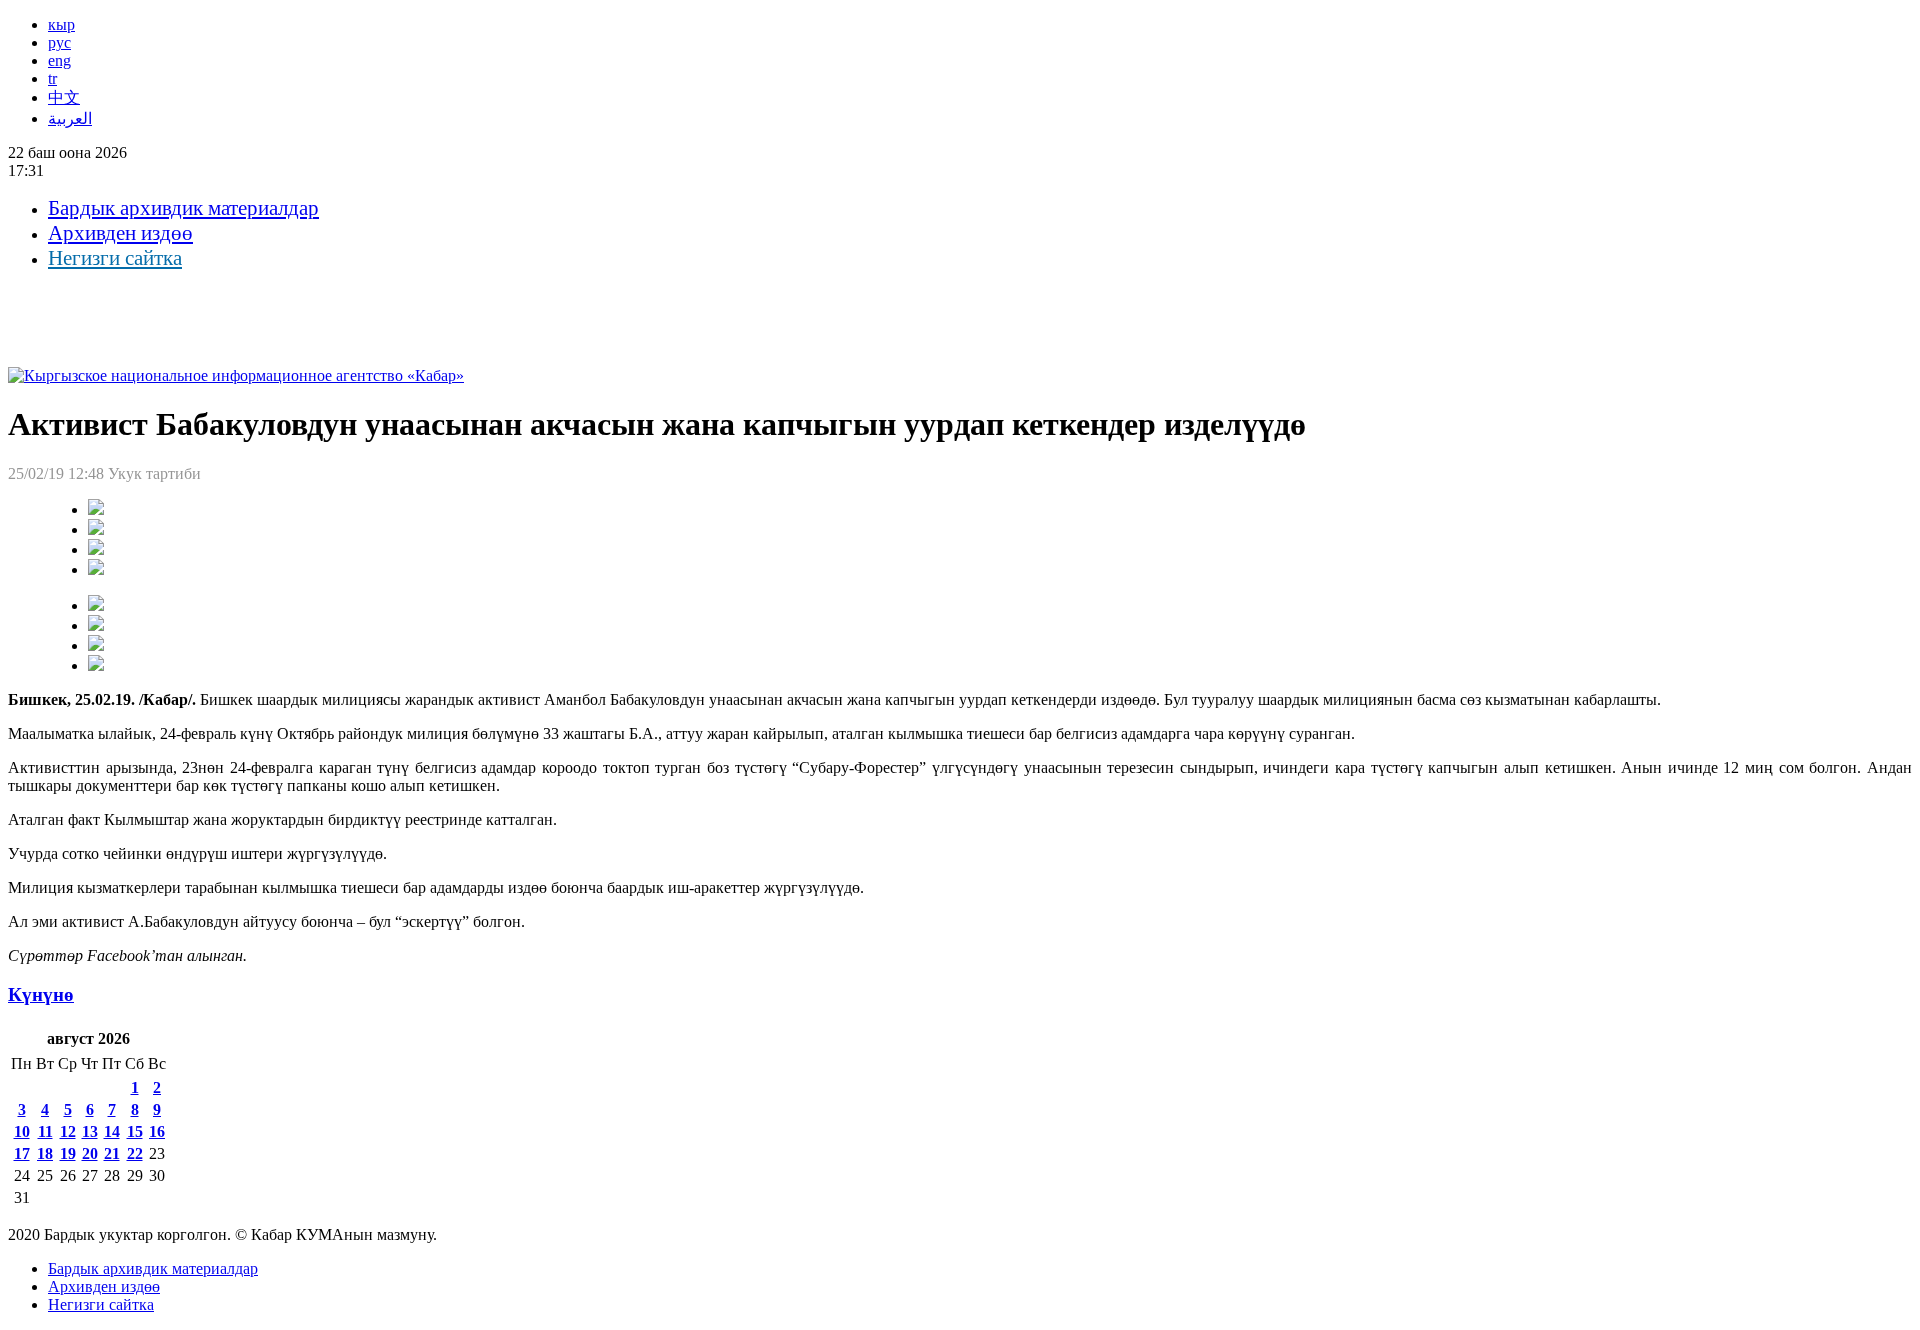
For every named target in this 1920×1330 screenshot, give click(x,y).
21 (112, 1153)
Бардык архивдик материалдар (183, 208)
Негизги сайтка (115, 258)
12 (68, 1131)
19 (68, 1153)
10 (22, 1131)
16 (157, 1131)
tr (52, 78)
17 (22, 1153)
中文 (64, 97)
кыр (61, 24)
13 (90, 1131)
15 (135, 1131)
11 (45, 1131)
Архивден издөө (120, 233)
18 (45, 1153)
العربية (70, 118)
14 (112, 1131)
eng (59, 60)
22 (135, 1153)
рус (59, 42)
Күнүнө (41, 994)
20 (90, 1153)
